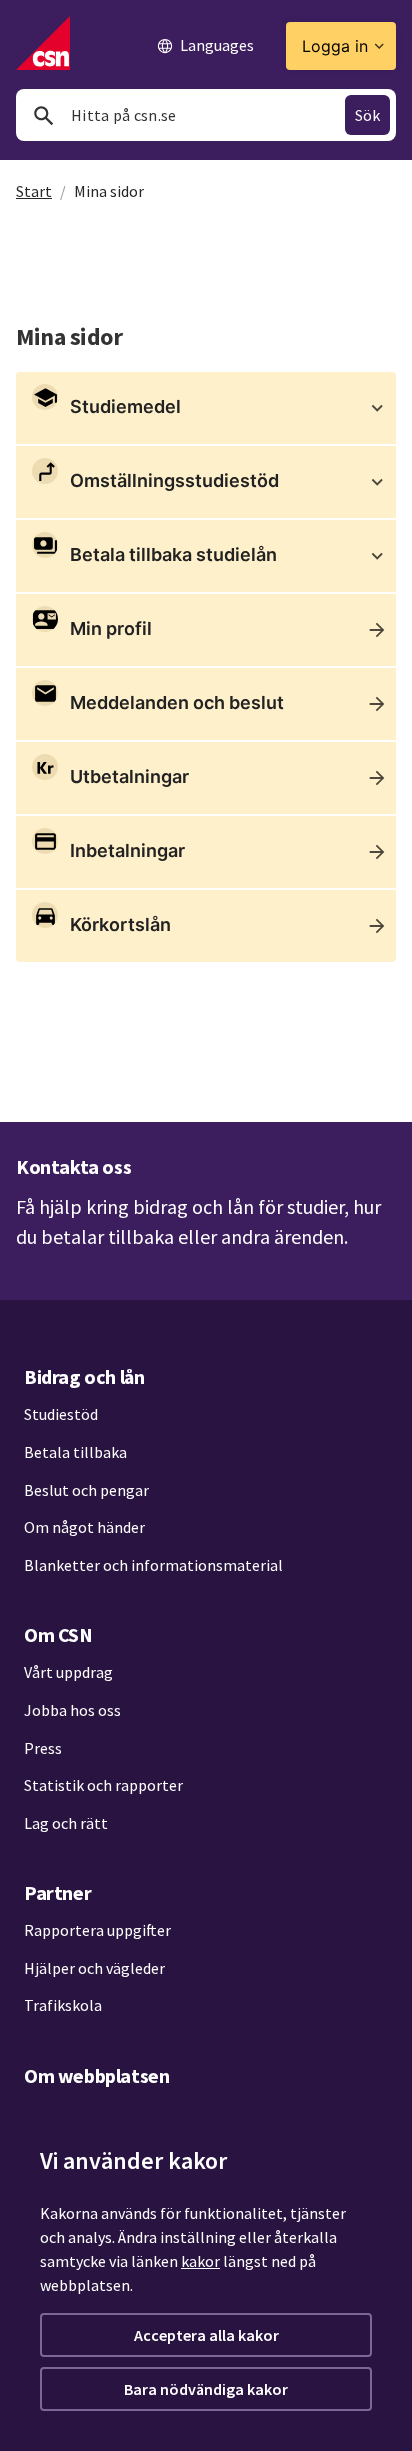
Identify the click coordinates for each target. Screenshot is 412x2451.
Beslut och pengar (86, 1490)
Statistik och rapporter (103, 1785)
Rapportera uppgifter (97, 1930)
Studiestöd (61, 1414)
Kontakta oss (73, 1166)
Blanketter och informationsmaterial (153, 1565)
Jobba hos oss (72, 1710)
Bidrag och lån (84, 1376)
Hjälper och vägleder (94, 1968)
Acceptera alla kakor (206, 2335)
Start (34, 191)
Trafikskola (63, 2005)
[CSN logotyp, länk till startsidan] (43, 43)
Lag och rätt (66, 1823)
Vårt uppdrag (68, 1672)
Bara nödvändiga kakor (206, 2389)
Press (43, 1748)
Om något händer (84, 1527)
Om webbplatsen (96, 2075)
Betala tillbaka (75, 1452)
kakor (200, 2261)
